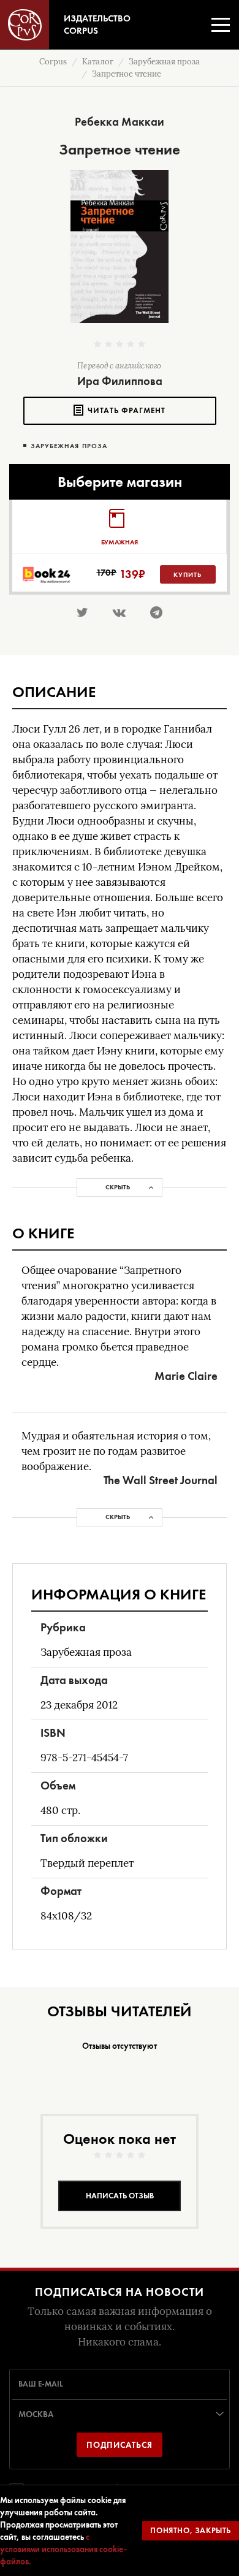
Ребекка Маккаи (120, 122)
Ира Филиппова (120, 381)
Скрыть (118, 1187)
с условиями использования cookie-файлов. (63, 2549)
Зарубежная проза (69, 446)
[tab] (119, 527)
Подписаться (120, 2445)
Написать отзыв (120, 2196)
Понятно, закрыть (191, 2530)
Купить (188, 574)
